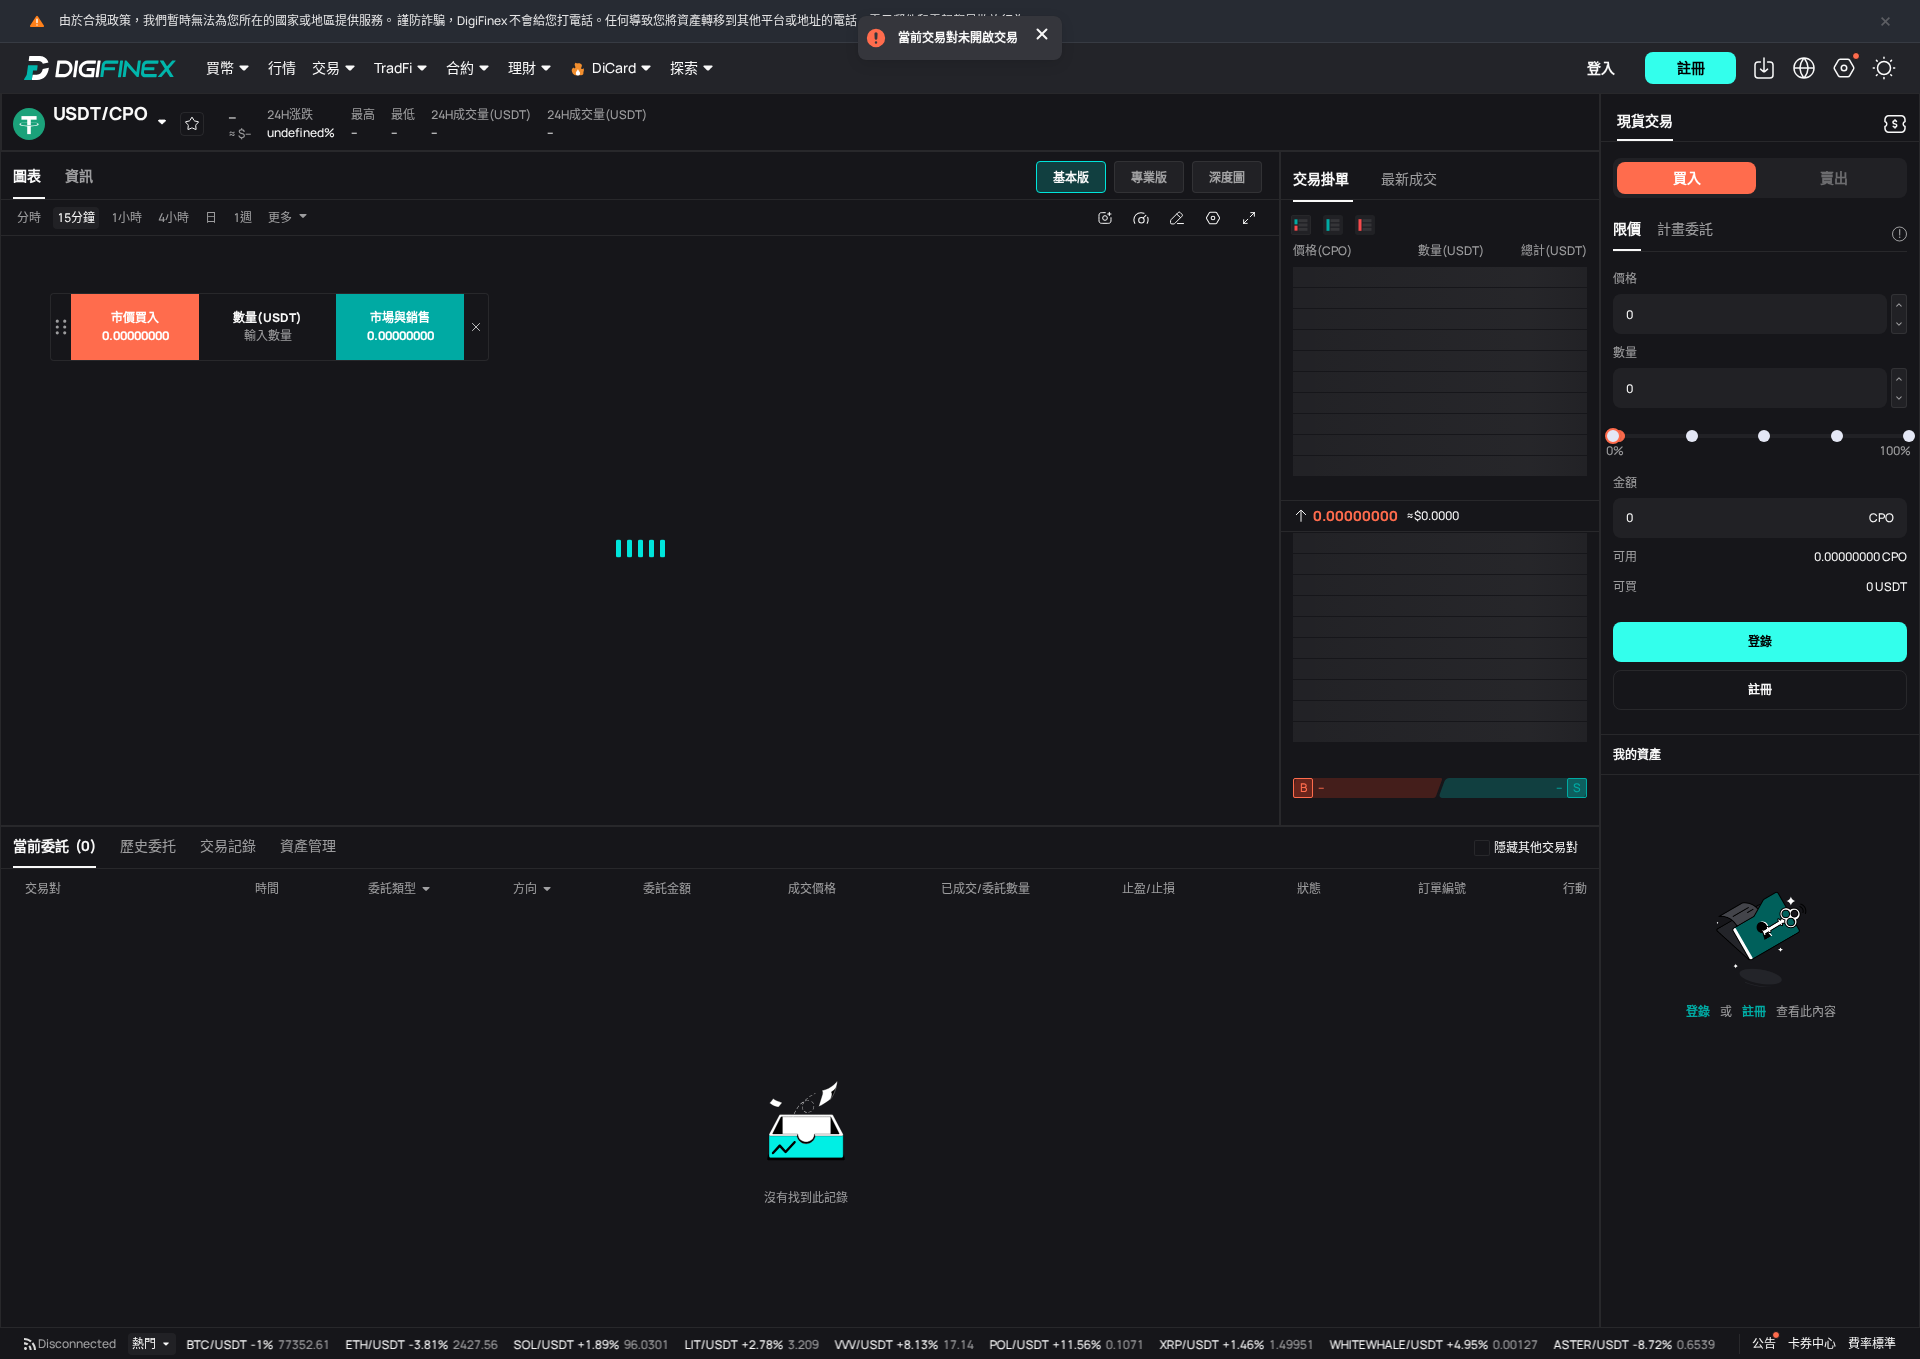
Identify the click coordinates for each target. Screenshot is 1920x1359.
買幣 (220, 67)
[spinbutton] (267, 336)
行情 (282, 67)
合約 (460, 67)
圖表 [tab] (27, 175)
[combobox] (401, 889)
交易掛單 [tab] (1321, 178)
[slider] (1613, 436)
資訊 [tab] (79, 175)
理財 (522, 67)
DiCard (614, 67)
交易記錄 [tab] (228, 845)
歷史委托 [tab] (148, 845)
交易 (326, 67)
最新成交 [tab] (1409, 178)
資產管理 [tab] (308, 845)
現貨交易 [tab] (1645, 120)
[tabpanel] (640, 512)
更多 (280, 217)
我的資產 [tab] (1637, 754)
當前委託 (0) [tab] (54, 845)
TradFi (393, 67)
